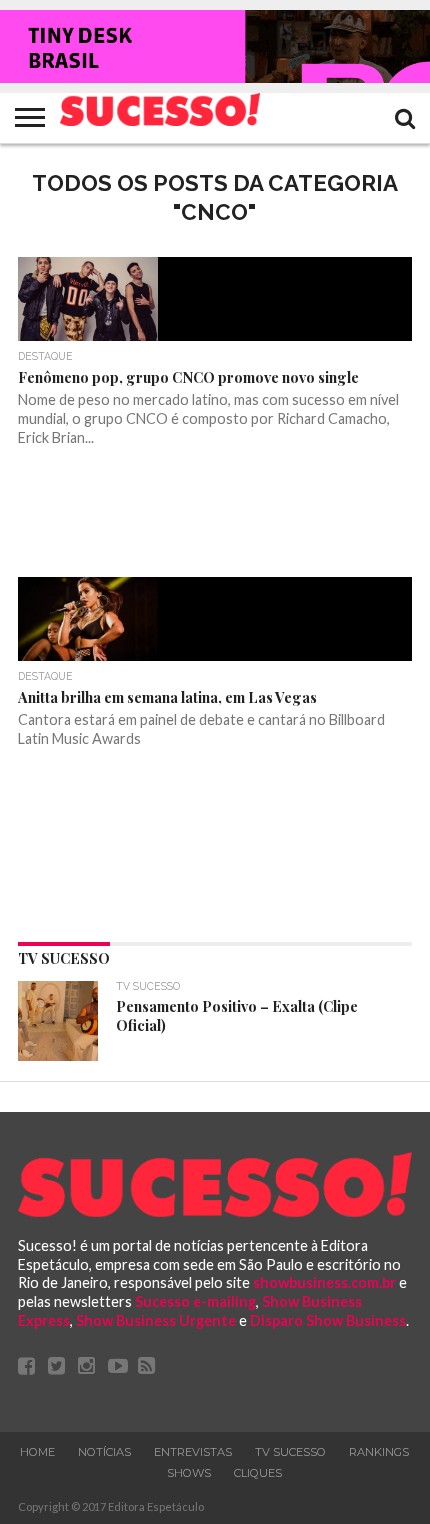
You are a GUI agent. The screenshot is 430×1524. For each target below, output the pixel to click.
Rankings (379, 1452)
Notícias (104, 1452)
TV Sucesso (290, 1452)
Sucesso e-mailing (195, 1301)
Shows (189, 1473)
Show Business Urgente (156, 1320)
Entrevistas (193, 1452)
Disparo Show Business (328, 1320)
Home (37, 1452)
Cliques (258, 1473)
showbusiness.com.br (324, 1282)
